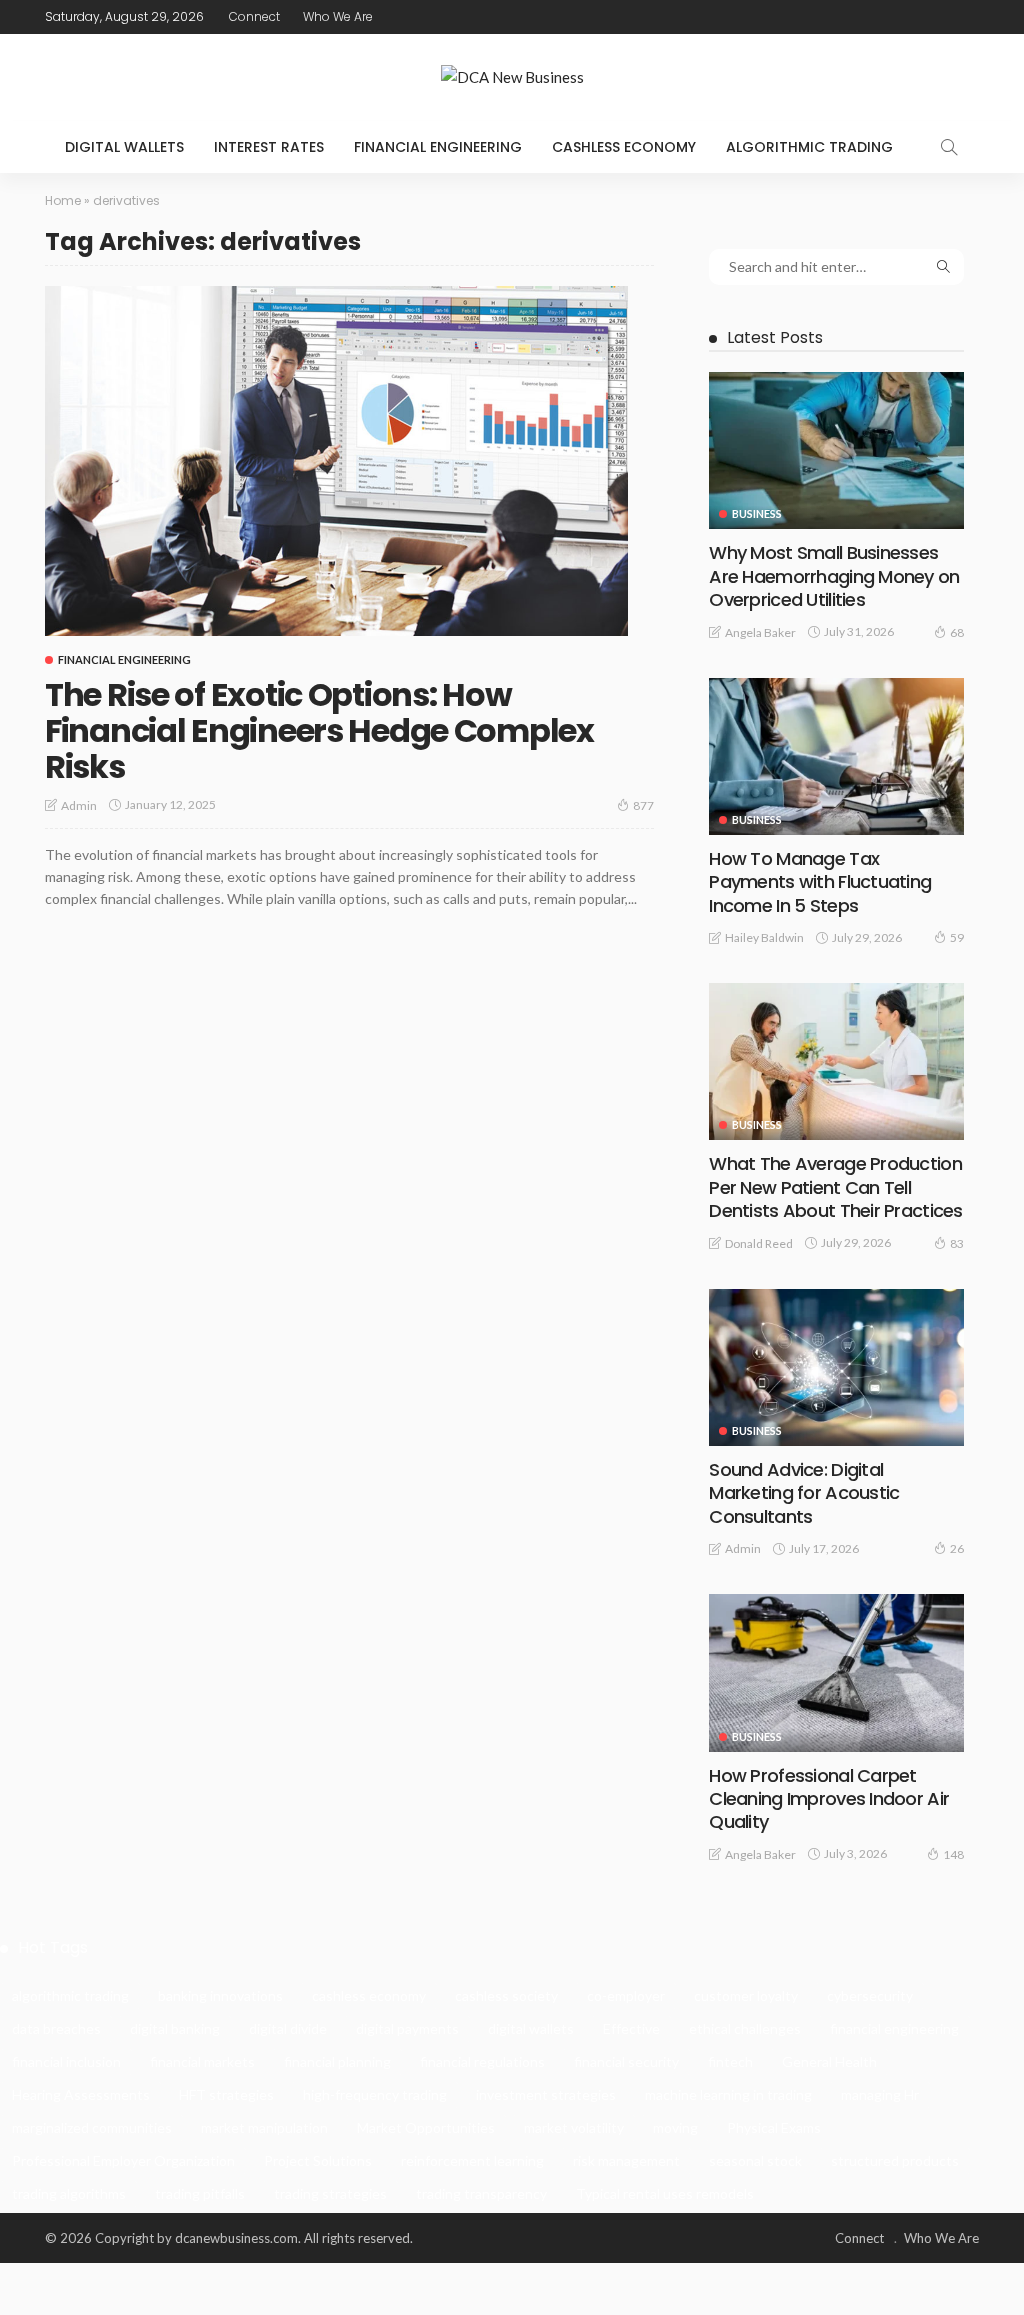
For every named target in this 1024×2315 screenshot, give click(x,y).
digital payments (407, 2028)
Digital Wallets (124, 147)
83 (957, 1243)
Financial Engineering (438, 147)
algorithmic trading (70, 1995)
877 (643, 805)
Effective (631, 2028)
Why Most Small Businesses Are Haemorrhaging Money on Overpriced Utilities (834, 576)
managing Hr (880, 2094)
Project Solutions (318, 2160)
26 (957, 1548)
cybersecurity (870, 1995)
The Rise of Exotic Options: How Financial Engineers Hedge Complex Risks (319, 730)
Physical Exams (774, 2127)
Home (63, 200)
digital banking (175, 2028)
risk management (626, 2160)
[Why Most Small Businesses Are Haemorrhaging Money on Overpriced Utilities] (836, 450)
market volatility (574, 2127)
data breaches (56, 2028)
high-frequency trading (375, 2094)
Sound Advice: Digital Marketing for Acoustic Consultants (804, 1493)
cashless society (506, 1995)
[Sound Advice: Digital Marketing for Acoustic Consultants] (836, 1367)
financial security (626, 2061)
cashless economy (369, 1995)
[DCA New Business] (512, 77)
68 (957, 632)
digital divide (288, 2028)
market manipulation (264, 2127)
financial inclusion (66, 2061)
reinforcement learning (472, 2160)
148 (953, 1854)
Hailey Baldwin (764, 937)
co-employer (626, 1995)
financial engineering (894, 2028)
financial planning (337, 2061)
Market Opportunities (426, 2127)
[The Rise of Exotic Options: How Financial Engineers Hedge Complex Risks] (336, 461)
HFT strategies (226, 2094)
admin (79, 805)
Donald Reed (759, 1243)
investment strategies (546, 2094)
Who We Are (338, 16)
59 (957, 937)
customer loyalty (746, 1995)
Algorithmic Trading (809, 147)
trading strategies (330, 2193)
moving (675, 2127)
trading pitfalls (200, 2193)
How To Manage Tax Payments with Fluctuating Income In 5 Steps (820, 882)
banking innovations (220, 1995)
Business (757, 513)
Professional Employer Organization (123, 2160)
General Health (829, 2061)
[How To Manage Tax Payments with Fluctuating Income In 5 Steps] (836, 756)
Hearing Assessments (81, 2094)
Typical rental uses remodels (665, 2193)
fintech (730, 2061)
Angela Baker (760, 632)
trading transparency (481, 2193)
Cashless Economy (624, 147)
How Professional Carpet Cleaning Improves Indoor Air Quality (829, 1799)
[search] (949, 147)
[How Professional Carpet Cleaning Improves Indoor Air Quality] (836, 1672)
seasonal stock (755, 2160)
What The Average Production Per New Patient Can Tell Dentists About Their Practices (835, 1187)
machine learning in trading (728, 2094)
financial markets (202, 2061)
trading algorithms (69, 2193)
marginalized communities (92, 2127)
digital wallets (531, 2028)
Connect (254, 16)
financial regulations (482, 2061)
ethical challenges (745, 2028)
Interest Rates (269, 147)
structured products (895, 2160)
